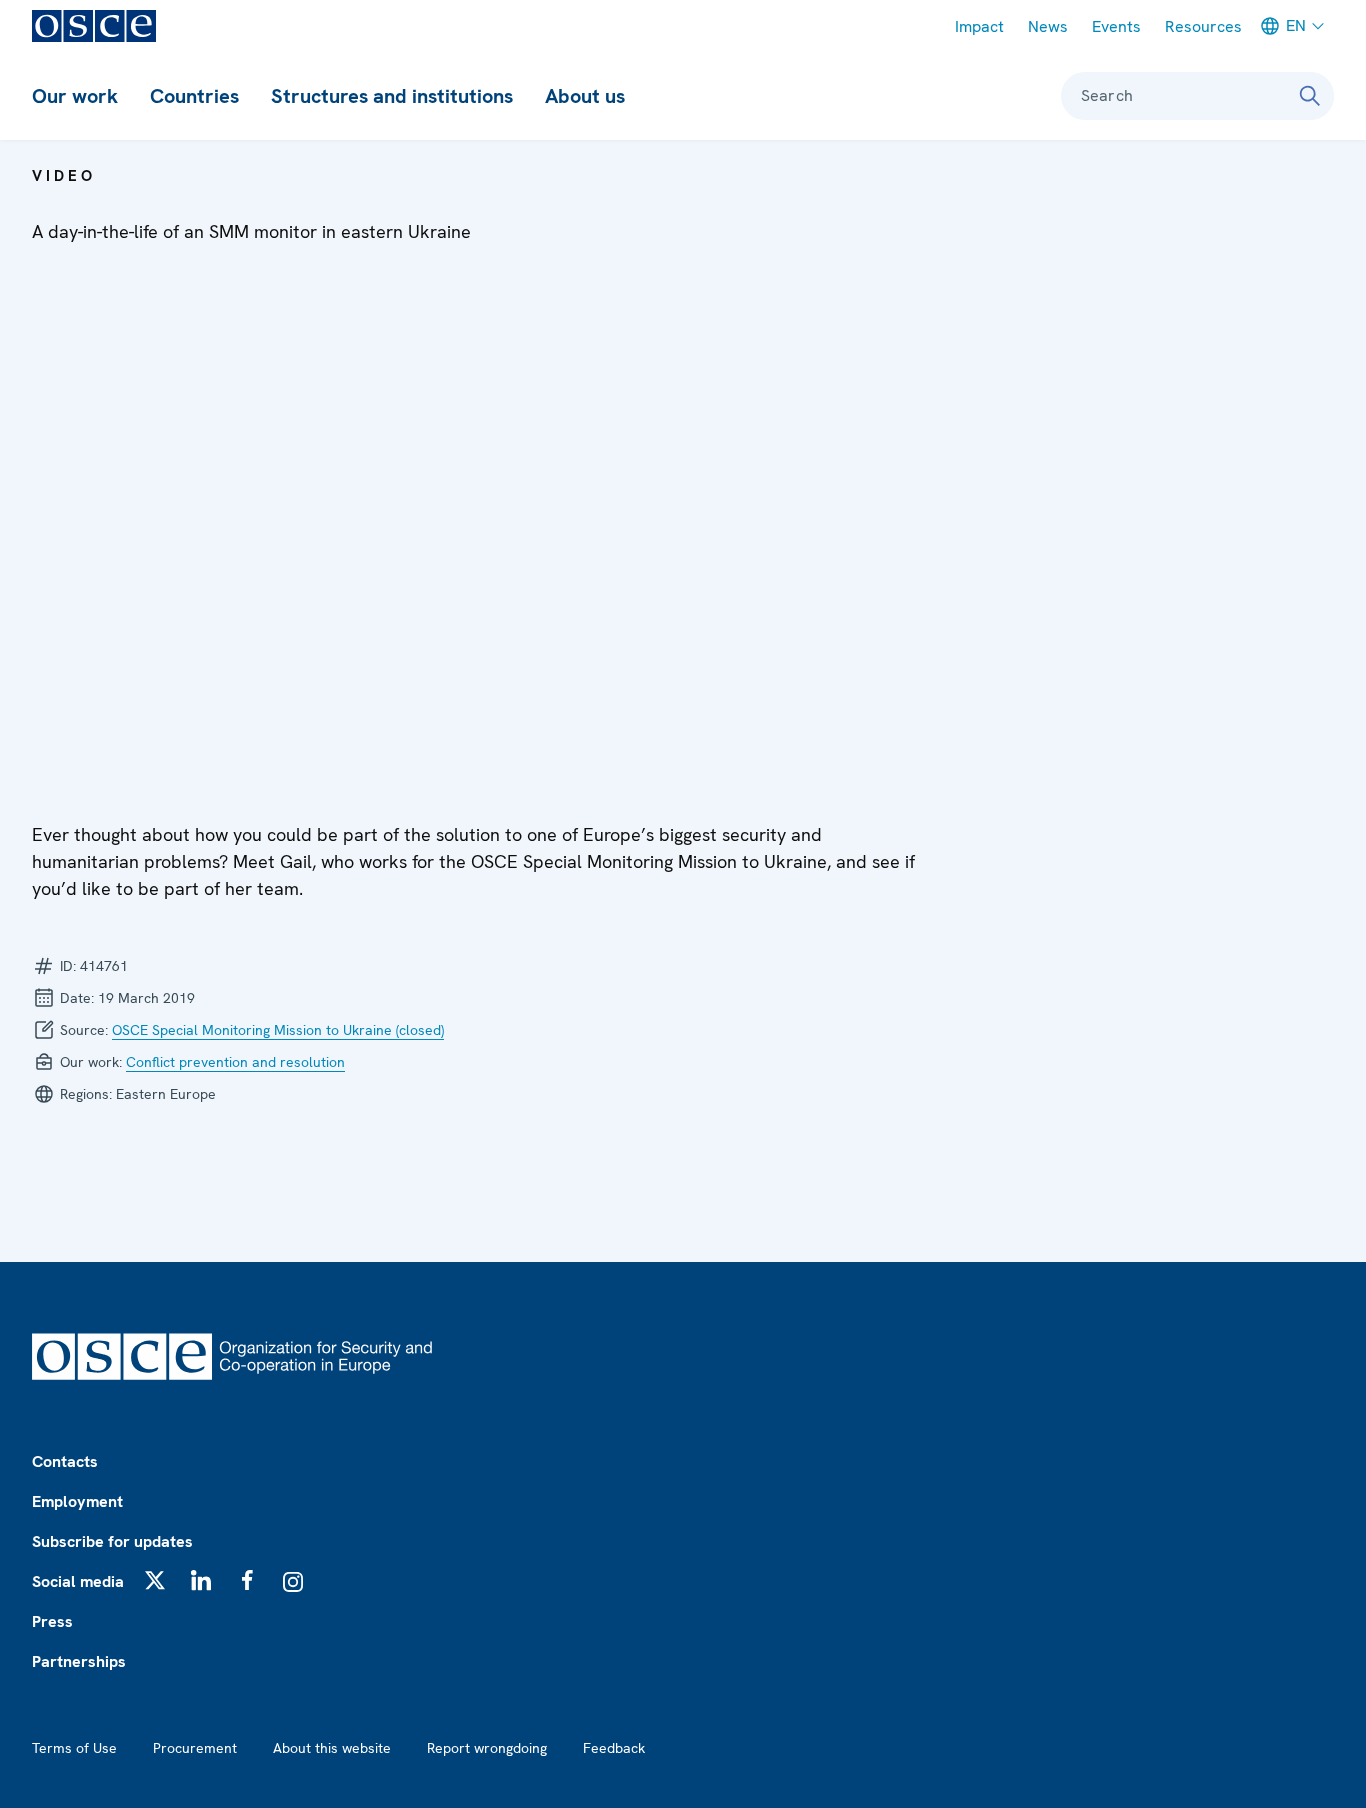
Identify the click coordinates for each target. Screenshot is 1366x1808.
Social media (78, 1581)
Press (52, 1621)
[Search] (1310, 96)
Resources (1203, 26)
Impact (979, 26)
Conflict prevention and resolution (235, 1062)
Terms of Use (74, 1748)
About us (585, 96)
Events (1116, 26)
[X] (155, 1580)
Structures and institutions (392, 96)
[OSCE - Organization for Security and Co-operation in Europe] (94, 26)
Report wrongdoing (487, 1748)
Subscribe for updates (112, 1541)
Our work (75, 96)
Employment (77, 1501)
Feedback (614, 1748)
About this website (332, 1748)
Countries (194, 96)
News (1048, 26)
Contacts (65, 1461)
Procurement (195, 1748)
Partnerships (79, 1661)
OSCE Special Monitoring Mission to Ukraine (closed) (278, 1030)
